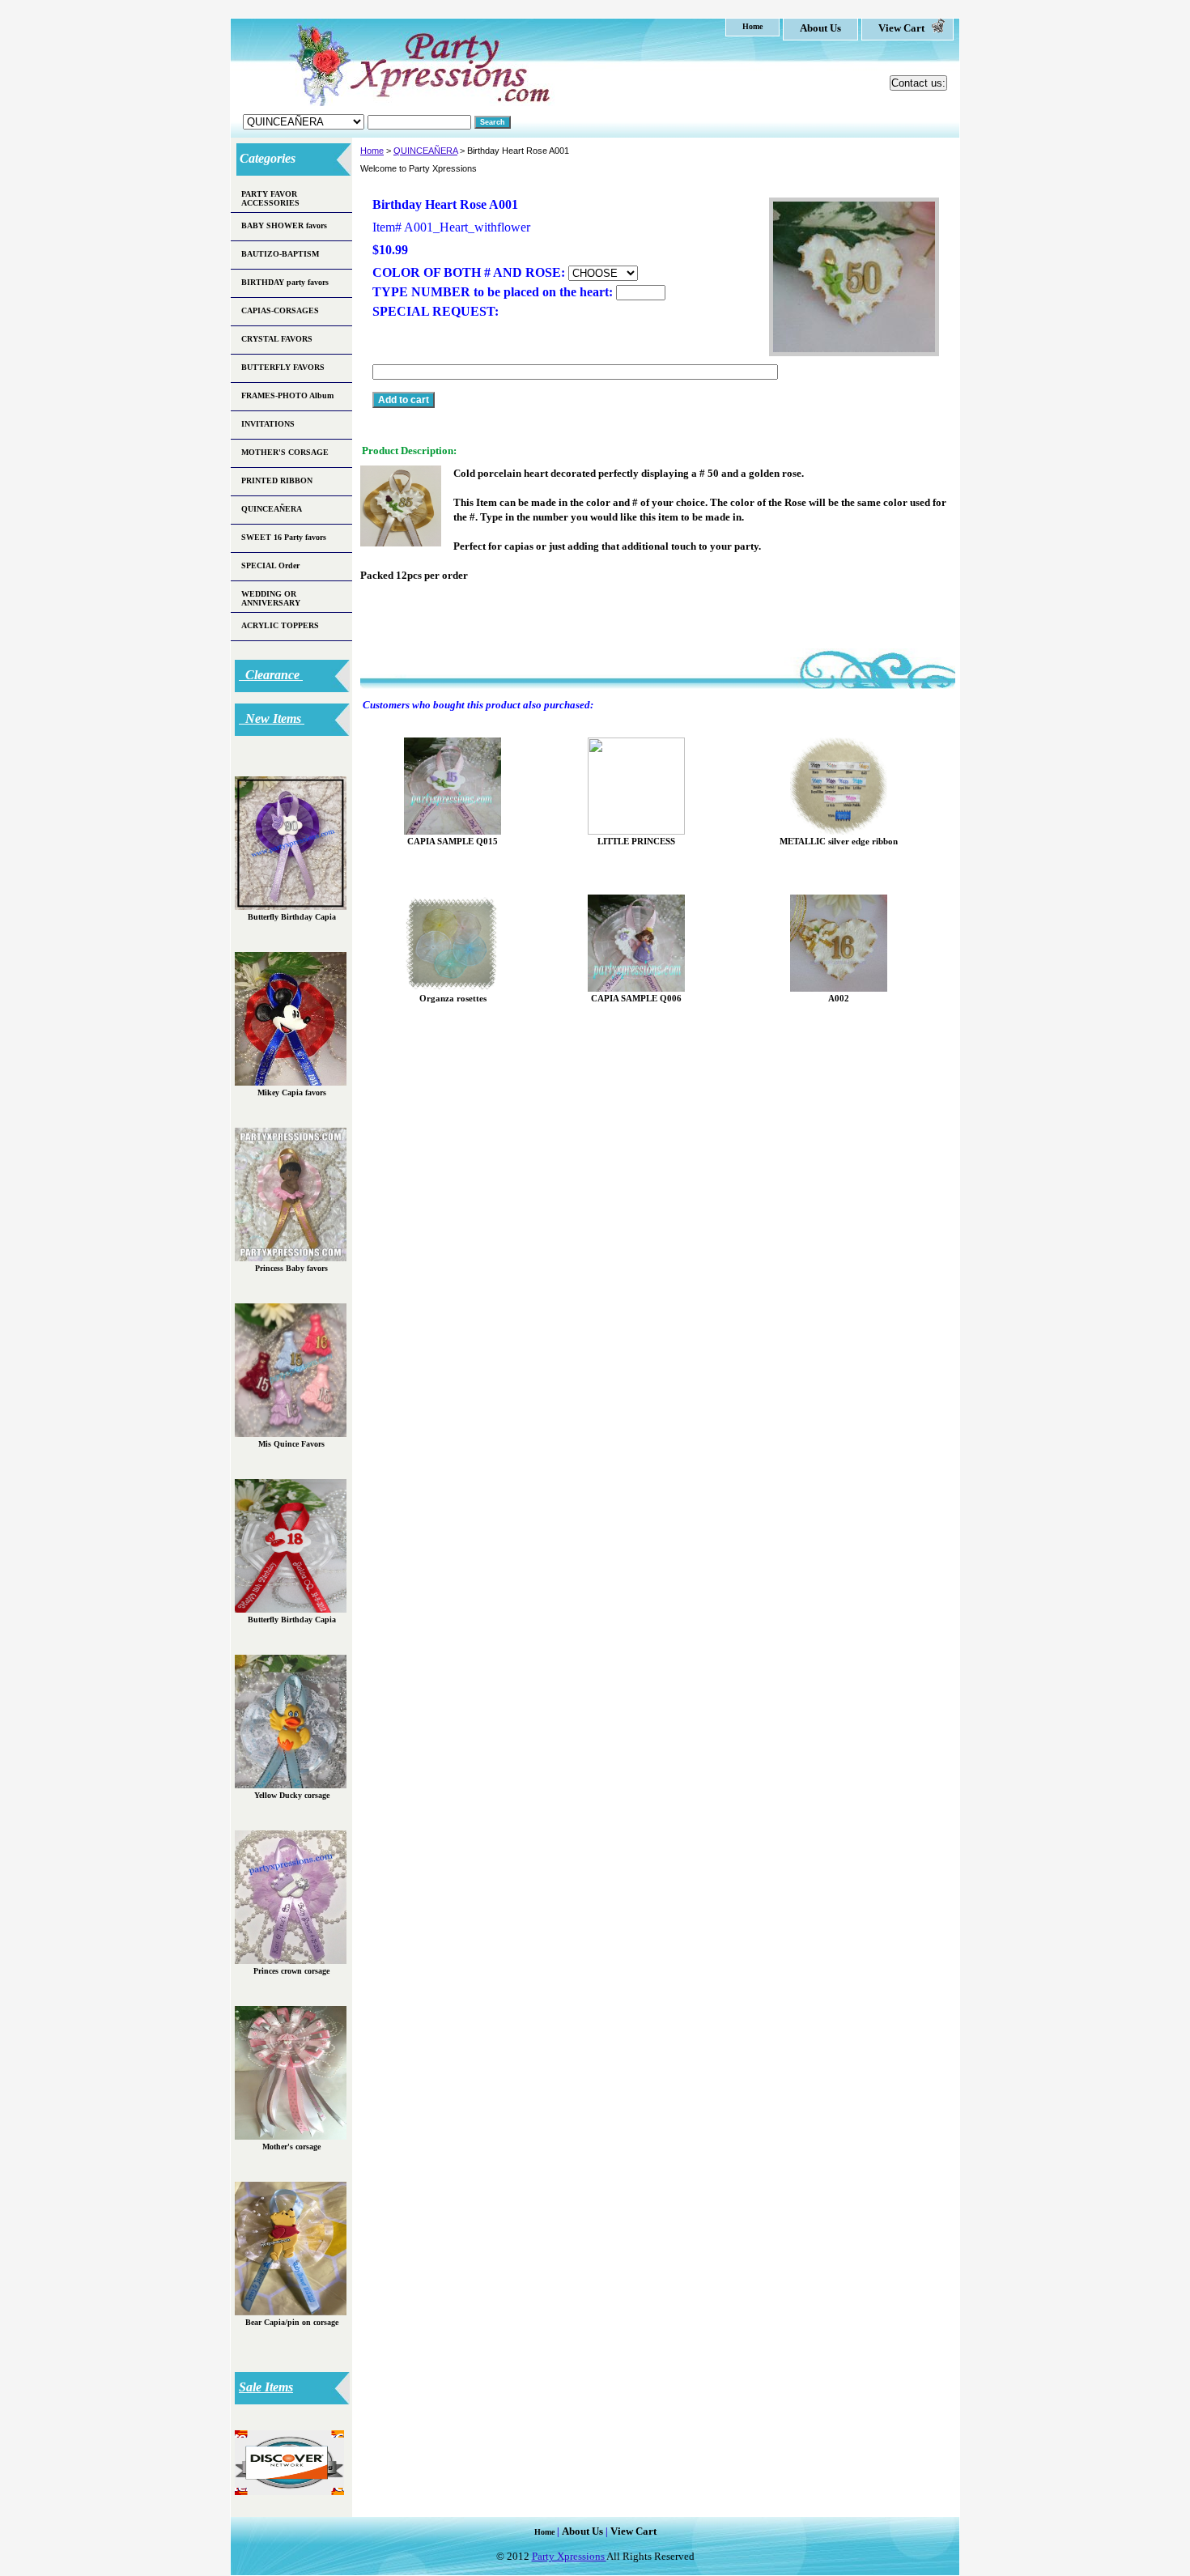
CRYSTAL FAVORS (277, 339)
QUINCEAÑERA (425, 151)
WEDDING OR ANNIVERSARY (271, 598)
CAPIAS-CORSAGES (280, 310)
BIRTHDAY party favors (285, 282)
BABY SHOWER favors (284, 225)
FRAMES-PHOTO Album (287, 395)
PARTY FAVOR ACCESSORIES (270, 198)
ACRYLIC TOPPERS (280, 625)
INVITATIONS (268, 424)
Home (372, 151)
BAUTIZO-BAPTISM (280, 254)
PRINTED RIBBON (277, 480)
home (752, 26)
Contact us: (918, 83)
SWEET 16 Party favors (284, 537)
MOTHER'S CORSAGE (285, 452)
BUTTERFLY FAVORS (283, 367)
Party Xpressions (569, 2556)
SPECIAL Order (270, 565)
